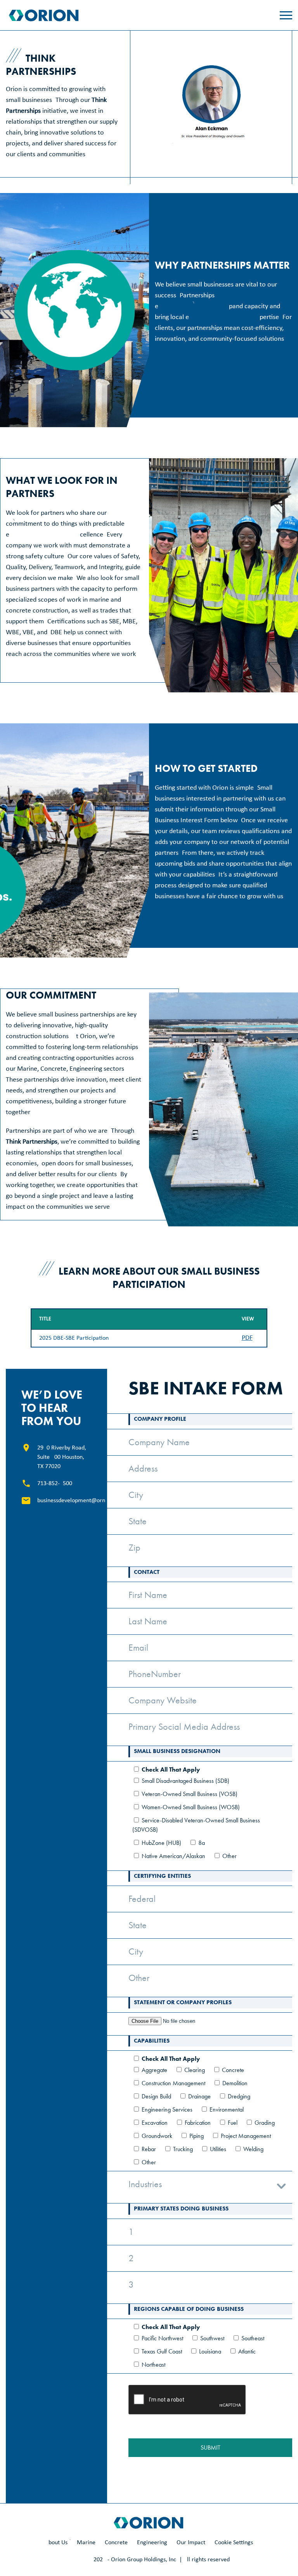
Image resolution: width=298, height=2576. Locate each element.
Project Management (246, 2136)
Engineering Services (167, 2109)
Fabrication (198, 2123)
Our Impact (191, 2543)
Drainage (199, 2096)
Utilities (218, 2149)
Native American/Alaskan (173, 1856)
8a (202, 1843)
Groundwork (157, 2136)
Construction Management (173, 2083)
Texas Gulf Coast (162, 2351)
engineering (152, 2543)
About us (56, 2543)
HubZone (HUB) (161, 1843)
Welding (253, 2149)
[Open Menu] (286, 15)
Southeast (253, 2338)
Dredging (239, 2096)
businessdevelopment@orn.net (76, 1501)
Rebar (149, 2149)
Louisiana (210, 2351)
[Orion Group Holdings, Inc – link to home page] (44, 15)
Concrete (233, 2070)
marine (86, 2543)
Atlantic (247, 2351)
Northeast (153, 2365)
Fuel (233, 2123)
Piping (197, 2136)
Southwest (212, 2338)
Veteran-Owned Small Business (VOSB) (190, 1794)
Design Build (156, 2096)
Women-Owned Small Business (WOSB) (191, 1807)
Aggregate (154, 2070)
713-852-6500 (55, 1484)
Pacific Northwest (162, 2338)
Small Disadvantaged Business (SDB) (185, 1781)
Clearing (195, 2070)
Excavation (155, 2123)
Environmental (227, 2109)
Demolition (235, 2083)
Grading (265, 2123)
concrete (116, 2543)
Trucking (183, 2149)
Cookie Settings (234, 2543)
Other (230, 1856)
